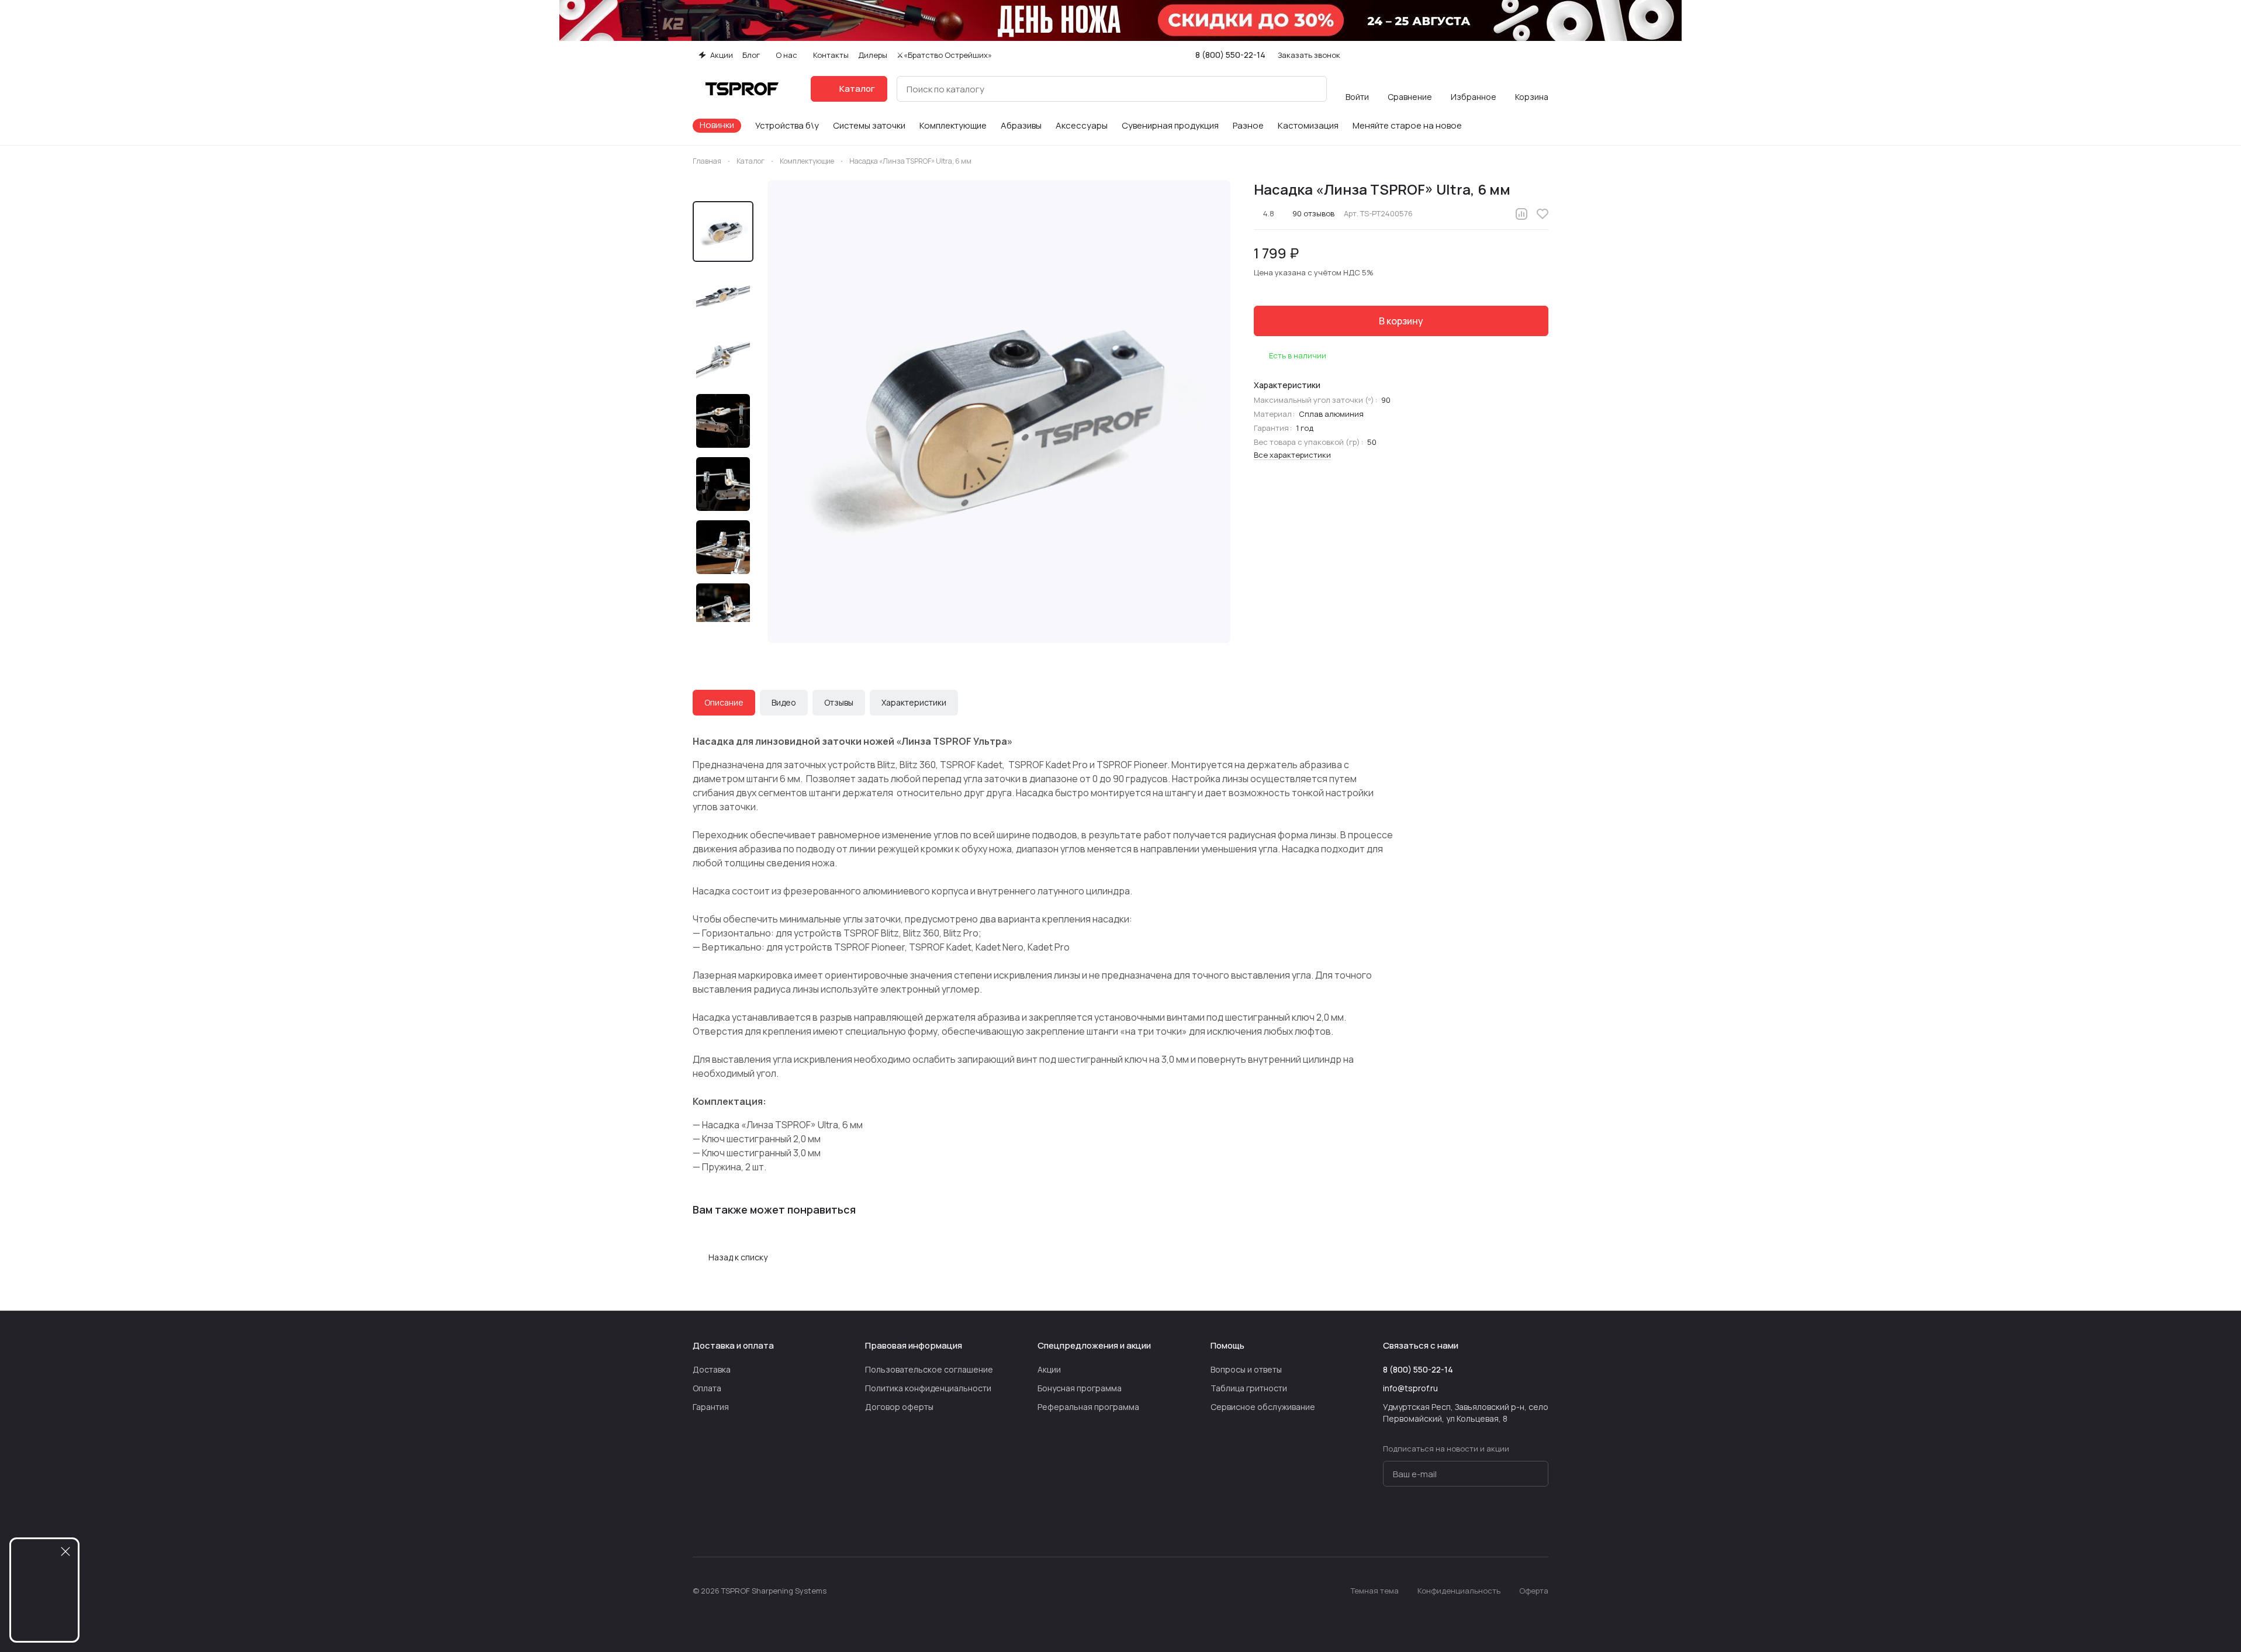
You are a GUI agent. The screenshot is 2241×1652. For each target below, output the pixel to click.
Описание (724, 702)
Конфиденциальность (1459, 1591)
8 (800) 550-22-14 (1230, 55)
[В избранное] (1543, 214)
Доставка (712, 1369)
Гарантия (711, 1407)
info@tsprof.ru (1410, 1388)
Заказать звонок (1309, 55)
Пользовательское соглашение (929, 1369)
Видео (784, 702)
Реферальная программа (1088, 1407)
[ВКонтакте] (1424, 1522)
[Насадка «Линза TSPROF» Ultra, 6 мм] (999, 412)
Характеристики (914, 702)
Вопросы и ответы (1246, 1369)
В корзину (1401, 321)
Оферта (1534, 1591)
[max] (1541, 1522)
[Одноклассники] (1495, 1522)
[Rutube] (1518, 1522)
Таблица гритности (1249, 1388)
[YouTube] (1471, 1522)
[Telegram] (1448, 1522)
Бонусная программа (1080, 1388)
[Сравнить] (1521, 214)
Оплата (707, 1388)
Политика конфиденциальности (928, 1388)
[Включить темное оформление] (1544, 55)
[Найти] (1312, 89)
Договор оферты (899, 1407)
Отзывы (839, 702)
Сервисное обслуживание (1263, 1407)
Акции (1049, 1369)
